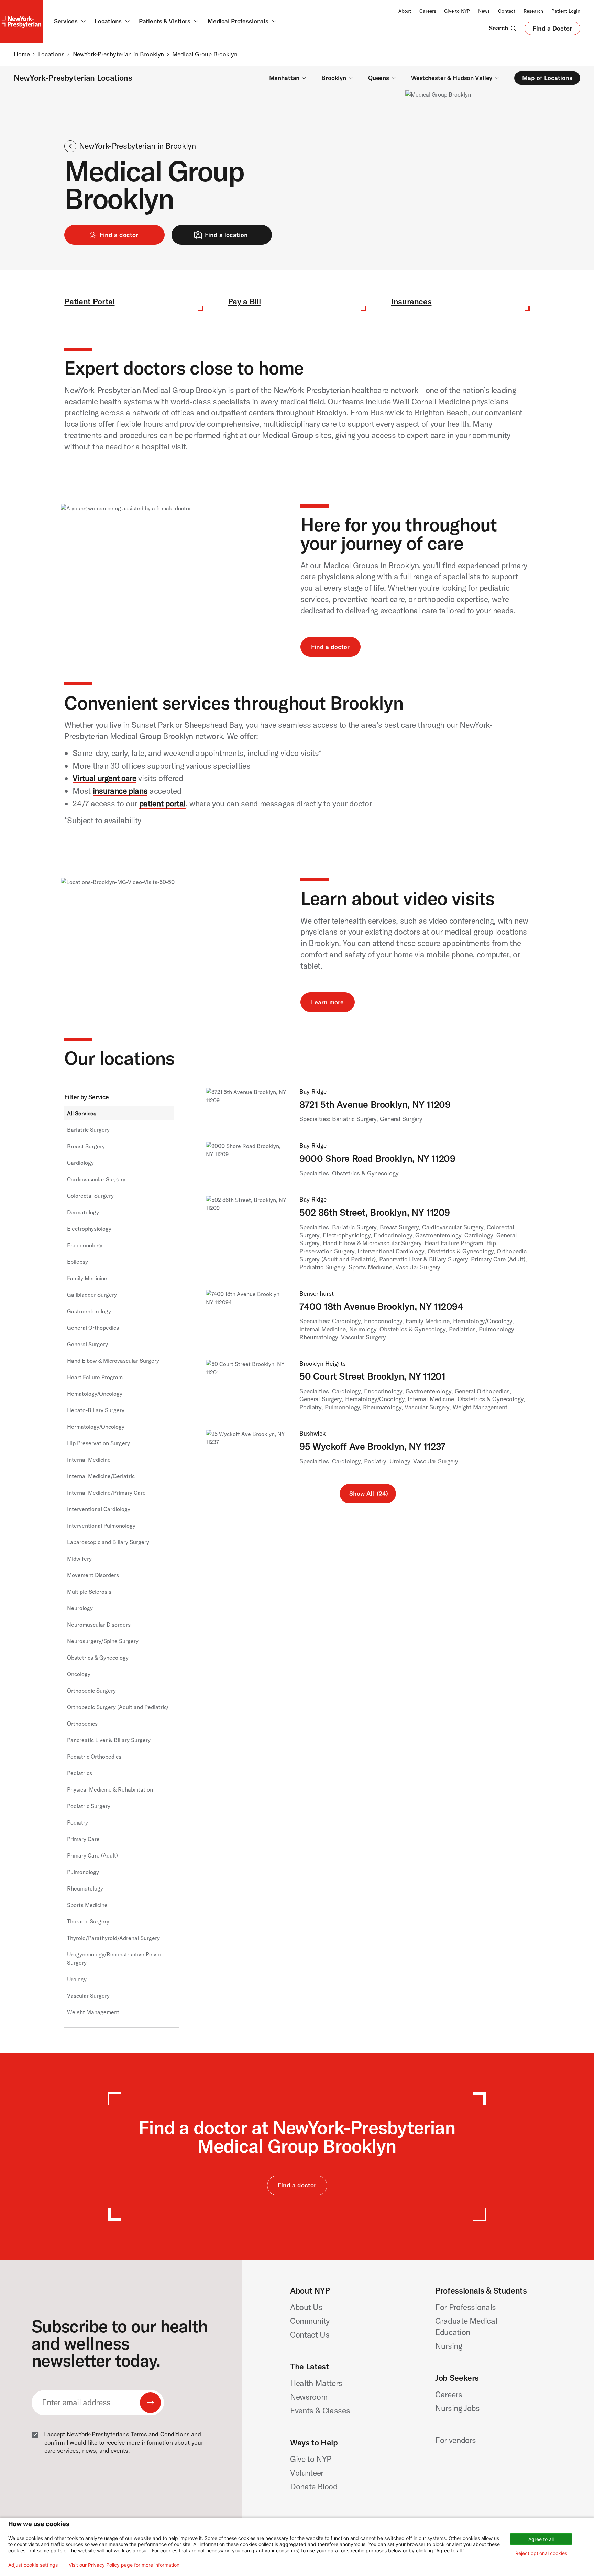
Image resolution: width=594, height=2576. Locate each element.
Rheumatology (85, 1888)
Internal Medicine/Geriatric (101, 1476)
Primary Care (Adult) (92, 1855)
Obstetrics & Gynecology (98, 1658)
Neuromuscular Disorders (99, 1625)
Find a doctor (119, 235)
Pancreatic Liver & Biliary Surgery (109, 1740)
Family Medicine (87, 1278)
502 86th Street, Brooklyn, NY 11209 (375, 1212)
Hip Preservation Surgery (98, 1443)
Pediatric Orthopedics (94, 1757)
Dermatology (83, 1212)
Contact (507, 11)
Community (310, 2321)
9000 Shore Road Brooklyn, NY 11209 (377, 1158)
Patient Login (566, 11)
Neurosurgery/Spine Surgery (103, 1641)
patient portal (162, 804)
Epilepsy (78, 1262)
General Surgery (87, 1344)
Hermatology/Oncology (96, 1427)
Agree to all (541, 2539)
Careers (428, 11)
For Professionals (466, 2307)
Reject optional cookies (541, 2553)
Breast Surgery (86, 1146)
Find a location (226, 235)
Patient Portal (89, 302)
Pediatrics (80, 1773)
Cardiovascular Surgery (96, 1179)
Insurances (411, 302)
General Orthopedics (93, 1328)
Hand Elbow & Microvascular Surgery (113, 1361)
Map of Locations (547, 78)
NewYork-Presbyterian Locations (73, 78)
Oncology (79, 1674)
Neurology (80, 1608)
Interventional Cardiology (99, 1509)
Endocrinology (85, 1245)
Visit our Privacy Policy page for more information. (125, 2565)
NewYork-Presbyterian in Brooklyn (119, 54)
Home (22, 54)
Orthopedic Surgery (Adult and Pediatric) (118, 1707)
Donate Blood (314, 2486)
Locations (51, 54)
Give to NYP (457, 11)
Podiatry (78, 1822)
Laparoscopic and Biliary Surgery (108, 1542)
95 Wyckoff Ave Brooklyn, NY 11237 (372, 1446)
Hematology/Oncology (95, 1394)
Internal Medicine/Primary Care (106, 1493)
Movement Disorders (93, 1575)
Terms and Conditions (160, 2434)
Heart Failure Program (95, 1377)
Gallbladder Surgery (92, 1295)
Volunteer (307, 2473)
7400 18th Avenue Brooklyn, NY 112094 (381, 1306)
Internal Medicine (89, 1460)
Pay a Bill (244, 302)
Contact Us (310, 2335)
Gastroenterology (89, 1311)
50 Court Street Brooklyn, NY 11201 (372, 1376)
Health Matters (316, 2383)
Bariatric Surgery (88, 1130)
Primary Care (83, 1839)
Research (533, 11)
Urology (77, 1979)
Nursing (449, 2346)
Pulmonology (83, 1872)
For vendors (456, 2440)
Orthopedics (82, 1724)
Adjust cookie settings (33, 2565)
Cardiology (80, 1163)
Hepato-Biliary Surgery (96, 1410)
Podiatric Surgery (89, 1806)
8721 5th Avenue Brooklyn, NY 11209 (375, 1104)
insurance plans (120, 791)
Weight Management (93, 2012)
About (405, 11)
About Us (306, 2307)
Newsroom (309, 2397)
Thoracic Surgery (88, 1921)
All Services (82, 1113)
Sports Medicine (87, 1905)
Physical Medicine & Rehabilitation (110, 1789)
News (484, 11)
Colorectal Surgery (90, 1196)
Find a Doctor (552, 30)
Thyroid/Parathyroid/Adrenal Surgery (113, 1938)
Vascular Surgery (88, 1996)
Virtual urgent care (104, 778)
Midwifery (79, 1559)
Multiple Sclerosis (89, 1592)
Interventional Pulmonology (101, 1526)
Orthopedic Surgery (91, 1691)
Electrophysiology (89, 1229)
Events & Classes (320, 2411)
